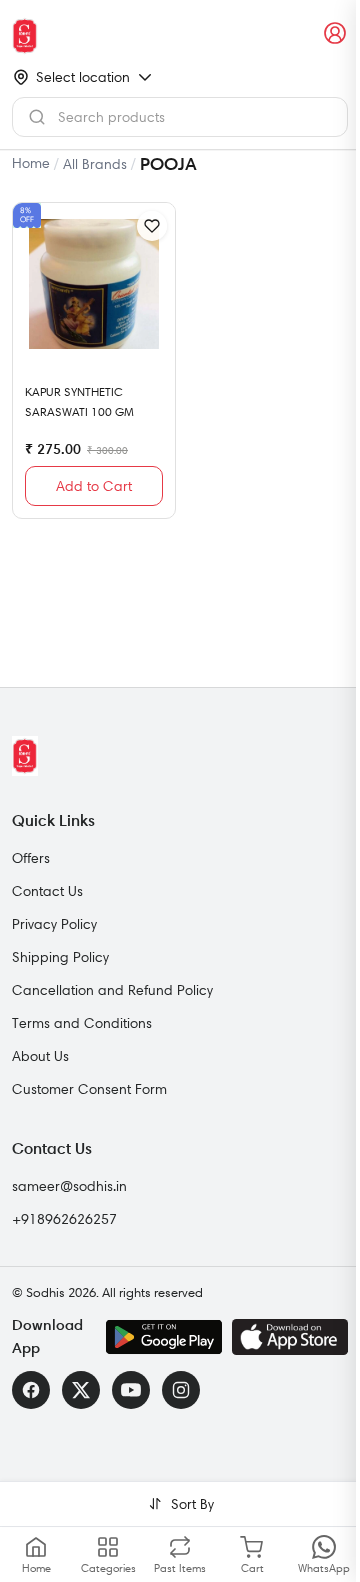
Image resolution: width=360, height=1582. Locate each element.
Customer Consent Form (89, 1089)
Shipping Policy (60, 957)
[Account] (336, 34)
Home (31, 163)
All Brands (95, 164)
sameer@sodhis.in (69, 1186)
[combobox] (180, 117)
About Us (40, 1056)
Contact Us (47, 891)
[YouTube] (131, 1390)
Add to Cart (94, 486)
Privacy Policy (54, 924)
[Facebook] (31, 1390)
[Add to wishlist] (152, 226)
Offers (31, 858)
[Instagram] (181, 1390)
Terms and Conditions (82, 1023)
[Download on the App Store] (290, 1337)
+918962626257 (64, 1219)
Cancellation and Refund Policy (112, 990)
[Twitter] (81, 1390)
